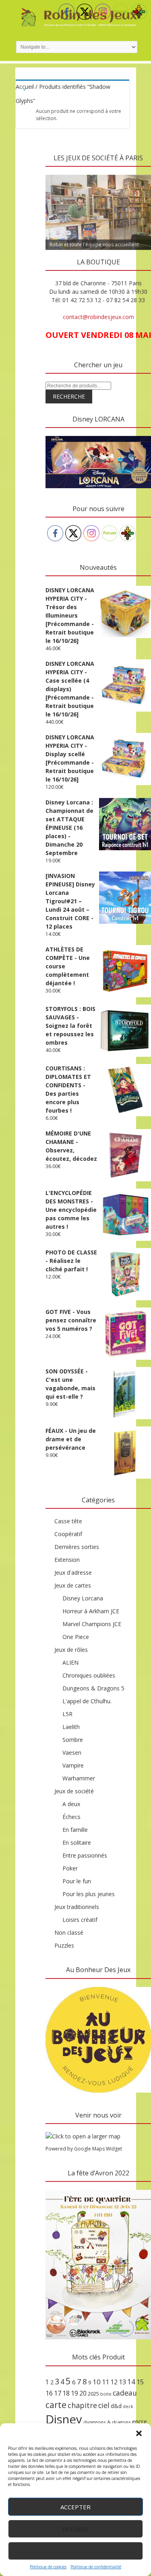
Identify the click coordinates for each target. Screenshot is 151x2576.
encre (140, 2421)
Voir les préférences (75, 2551)
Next (141, 173)
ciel (104, 2405)
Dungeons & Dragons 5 (93, 1688)
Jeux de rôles (71, 1650)
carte (56, 2405)
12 (114, 2382)
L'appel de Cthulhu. (87, 1701)
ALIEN (70, 1662)
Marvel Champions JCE (92, 1624)
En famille (75, 1830)
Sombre (73, 1740)
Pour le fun (77, 1881)
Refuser (75, 2529)
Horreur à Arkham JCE (91, 1611)
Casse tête (68, 1521)
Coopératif (68, 1534)
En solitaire (77, 1842)
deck (128, 2406)
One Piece (76, 1637)
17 (58, 2393)
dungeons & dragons (107, 2422)
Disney (64, 2419)
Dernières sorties (77, 1547)
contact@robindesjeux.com (98, 317)
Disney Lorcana (83, 1598)
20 (83, 2393)
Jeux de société (74, 1791)
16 (49, 2393)
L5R (67, 1714)
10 (97, 2382)
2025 (93, 2394)
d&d (116, 2406)
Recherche (69, 396)
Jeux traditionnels (77, 1907)
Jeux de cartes (73, 1585)
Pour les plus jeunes (89, 1894)
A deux (71, 1804)
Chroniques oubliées (89, 1675)
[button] (139, 2433)
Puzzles (64, 1945)
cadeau (125, 2393)
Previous (56, 173)
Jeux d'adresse (73, 1572)
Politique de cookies (48, 2567)
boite (106, 2394)
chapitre (82, 2405)
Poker (70, 1868)
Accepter (75, 2507)
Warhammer (79, 1778)
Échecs (71, 1817)
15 (140, 2382)
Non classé (69, 1933)
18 (66, 2393)
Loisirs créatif (80, 1920)
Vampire (73, 1765)
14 (131, 2382)
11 (105, 2382)
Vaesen (72, 1752)
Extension (67, 1560)
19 (74, 2393)
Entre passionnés (85, 1855)
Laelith (71, 1727)
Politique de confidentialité (96, 2567)
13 (122, 2382)
